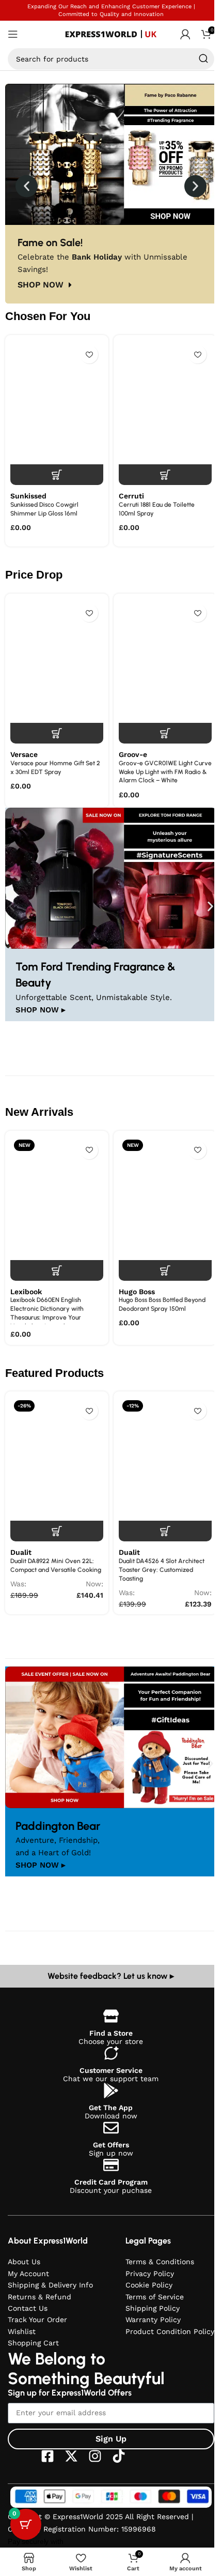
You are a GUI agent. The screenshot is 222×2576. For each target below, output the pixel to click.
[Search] (203, 59)
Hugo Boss (137, 1292)
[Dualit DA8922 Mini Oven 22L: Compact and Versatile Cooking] (57, 1469)
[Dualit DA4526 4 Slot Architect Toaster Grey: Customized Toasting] (165, 1469)
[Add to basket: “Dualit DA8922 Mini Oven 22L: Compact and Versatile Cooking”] (57, 1531)
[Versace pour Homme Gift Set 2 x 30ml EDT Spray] (57, 671)
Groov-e (133, 754)
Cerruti (131, 496)
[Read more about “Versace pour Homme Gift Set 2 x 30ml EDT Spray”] (57, 733)
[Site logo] (111, 34)
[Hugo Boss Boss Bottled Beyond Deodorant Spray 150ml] (165, 1208)
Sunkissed (28, 496)
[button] (27, 186)
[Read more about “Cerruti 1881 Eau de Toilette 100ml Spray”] (165, 475)
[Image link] (111, 877)
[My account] (185, 34)
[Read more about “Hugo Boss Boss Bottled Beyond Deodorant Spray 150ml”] (165, 1270)
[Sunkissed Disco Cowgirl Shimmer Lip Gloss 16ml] (57, 413)
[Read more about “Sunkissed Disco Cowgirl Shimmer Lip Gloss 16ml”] (57, 475)
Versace (24, 754)
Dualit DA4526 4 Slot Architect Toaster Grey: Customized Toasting (162, 1570)
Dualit (21, 1552)
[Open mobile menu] (13, 34)
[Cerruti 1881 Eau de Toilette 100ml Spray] (165, 413)
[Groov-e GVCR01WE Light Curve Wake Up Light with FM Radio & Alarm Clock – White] (165, 671)
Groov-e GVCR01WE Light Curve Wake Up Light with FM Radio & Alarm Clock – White (165, 772)
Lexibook (26, 1292)
